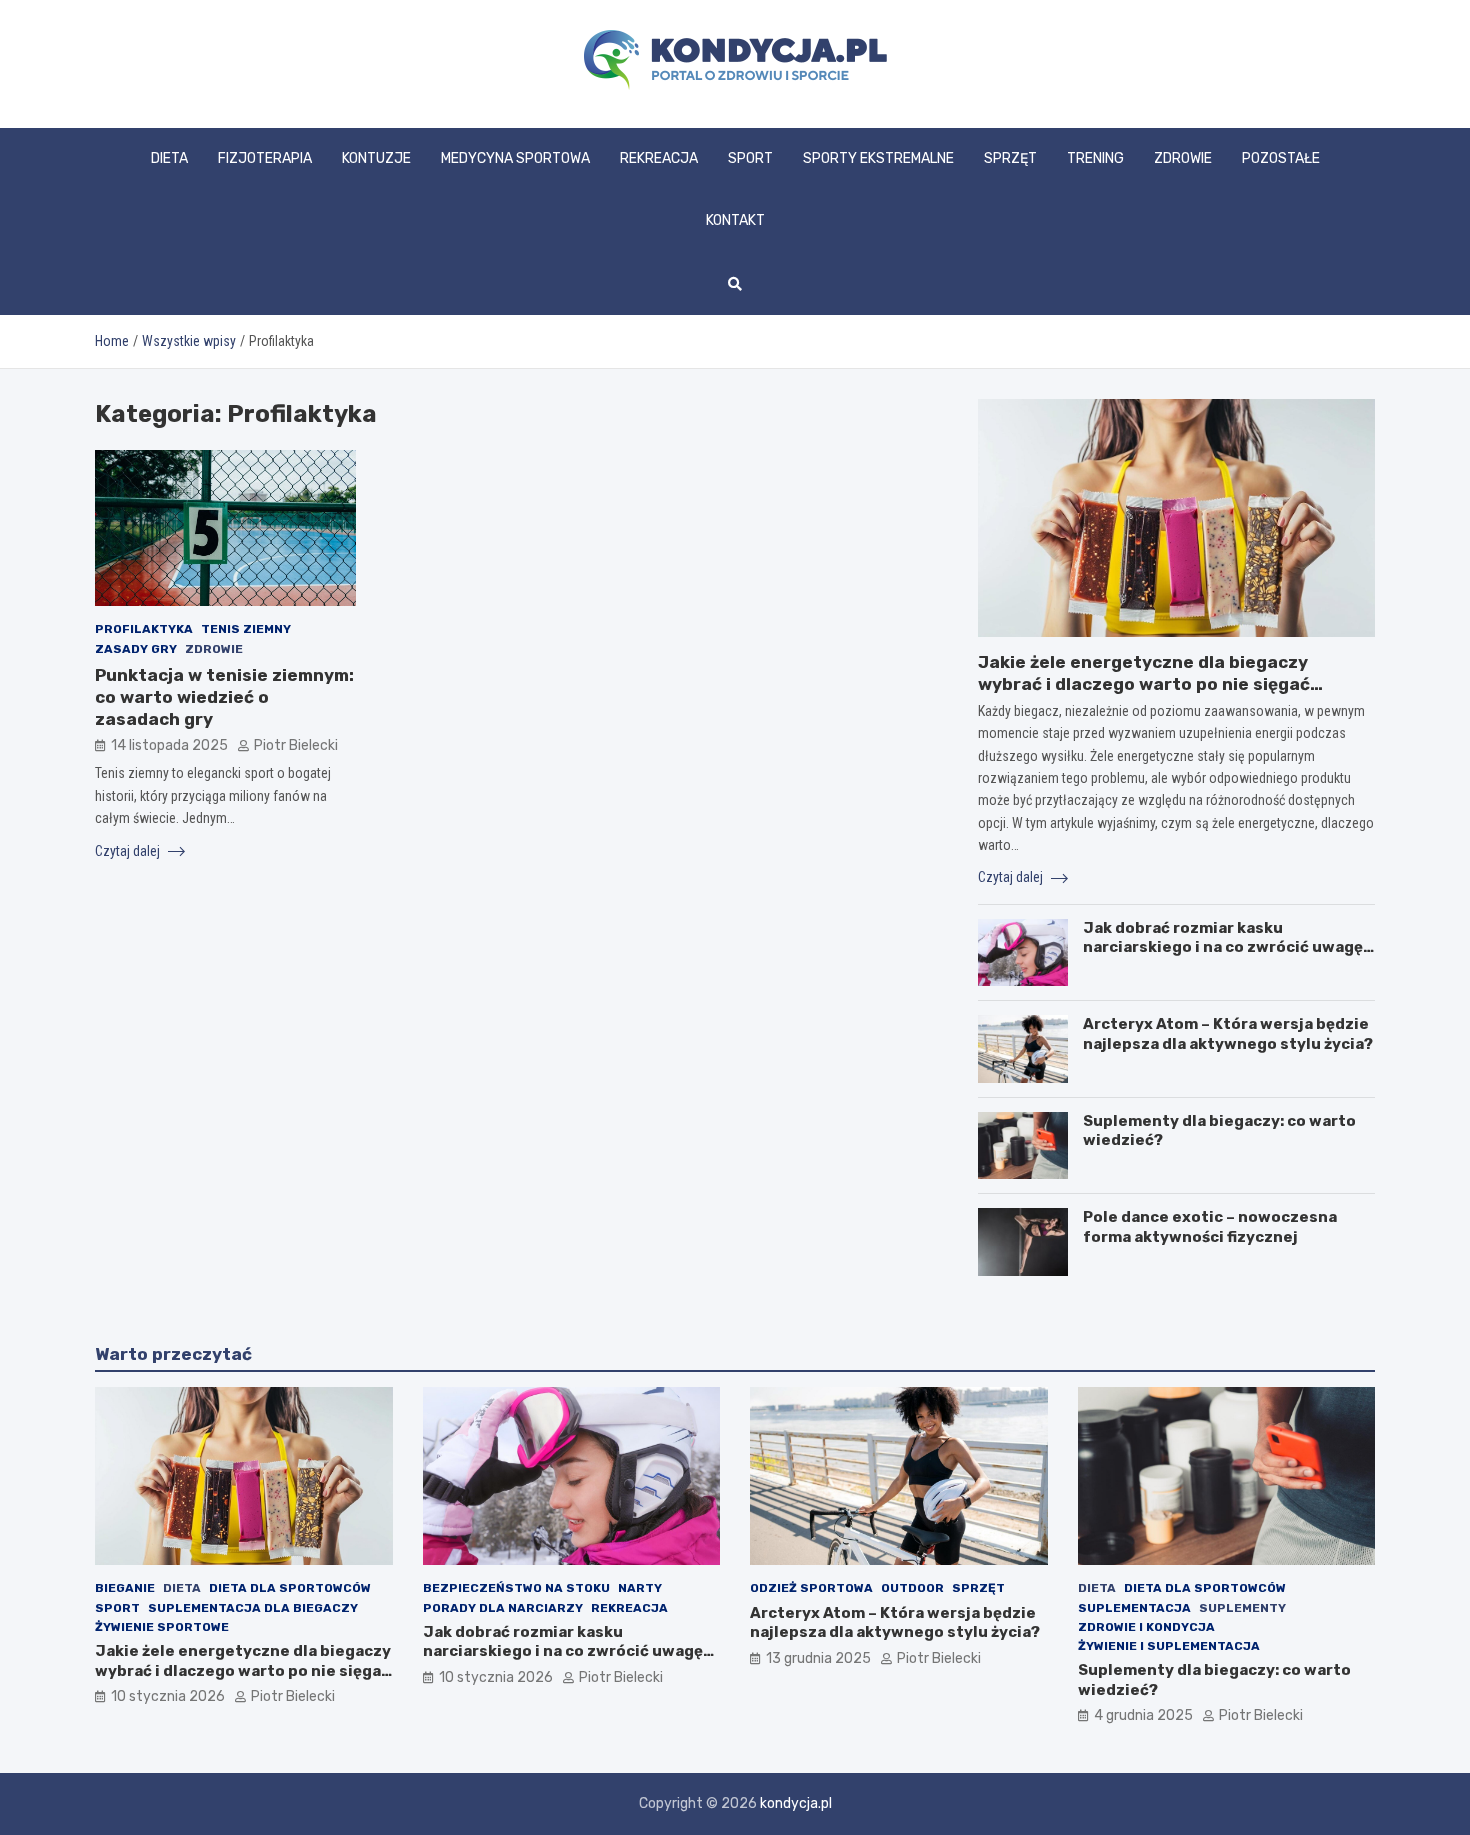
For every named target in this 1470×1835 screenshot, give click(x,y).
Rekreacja (659, 158)
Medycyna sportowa (515, 158)
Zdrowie (1183, 158)
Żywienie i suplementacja (1169, 1646)
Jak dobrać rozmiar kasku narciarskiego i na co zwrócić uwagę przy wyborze (1223, 947)
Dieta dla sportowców (290, 1588)
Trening (1095, 158)
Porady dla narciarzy (503, 1608)
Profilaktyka (144, 629)
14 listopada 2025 (169, 745)
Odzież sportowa (811, 1588)
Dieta (169, 158)
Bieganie (125, 1588)
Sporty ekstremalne (878, 158)
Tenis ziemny (246, 629)
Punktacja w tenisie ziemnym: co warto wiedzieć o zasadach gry (224, 697)
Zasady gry (136, 649)
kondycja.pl (796, 1803)
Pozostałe (1281, 158)
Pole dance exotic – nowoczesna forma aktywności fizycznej (1210, 1227)
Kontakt (735, 220)
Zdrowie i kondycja (1146, 1627)
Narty (640, 1588)
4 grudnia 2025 (1143, 1715)
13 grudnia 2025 (818, 1658)
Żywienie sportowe (162, 1627)
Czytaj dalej (129, 851)
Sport (750, 158)
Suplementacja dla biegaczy (253, 1608)
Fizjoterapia (265, 158)
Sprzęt (1010, 158)
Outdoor (912, 1588)
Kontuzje (376, 158)
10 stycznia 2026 (168, 1696)
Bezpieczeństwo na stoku (516, 1588)
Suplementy (1242, 1608)
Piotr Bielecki (296, 745)
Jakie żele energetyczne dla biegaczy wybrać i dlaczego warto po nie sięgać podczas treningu (1144, 684)
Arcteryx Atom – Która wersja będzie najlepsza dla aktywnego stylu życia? (1228, 1034)
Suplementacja (1134, 1608)
